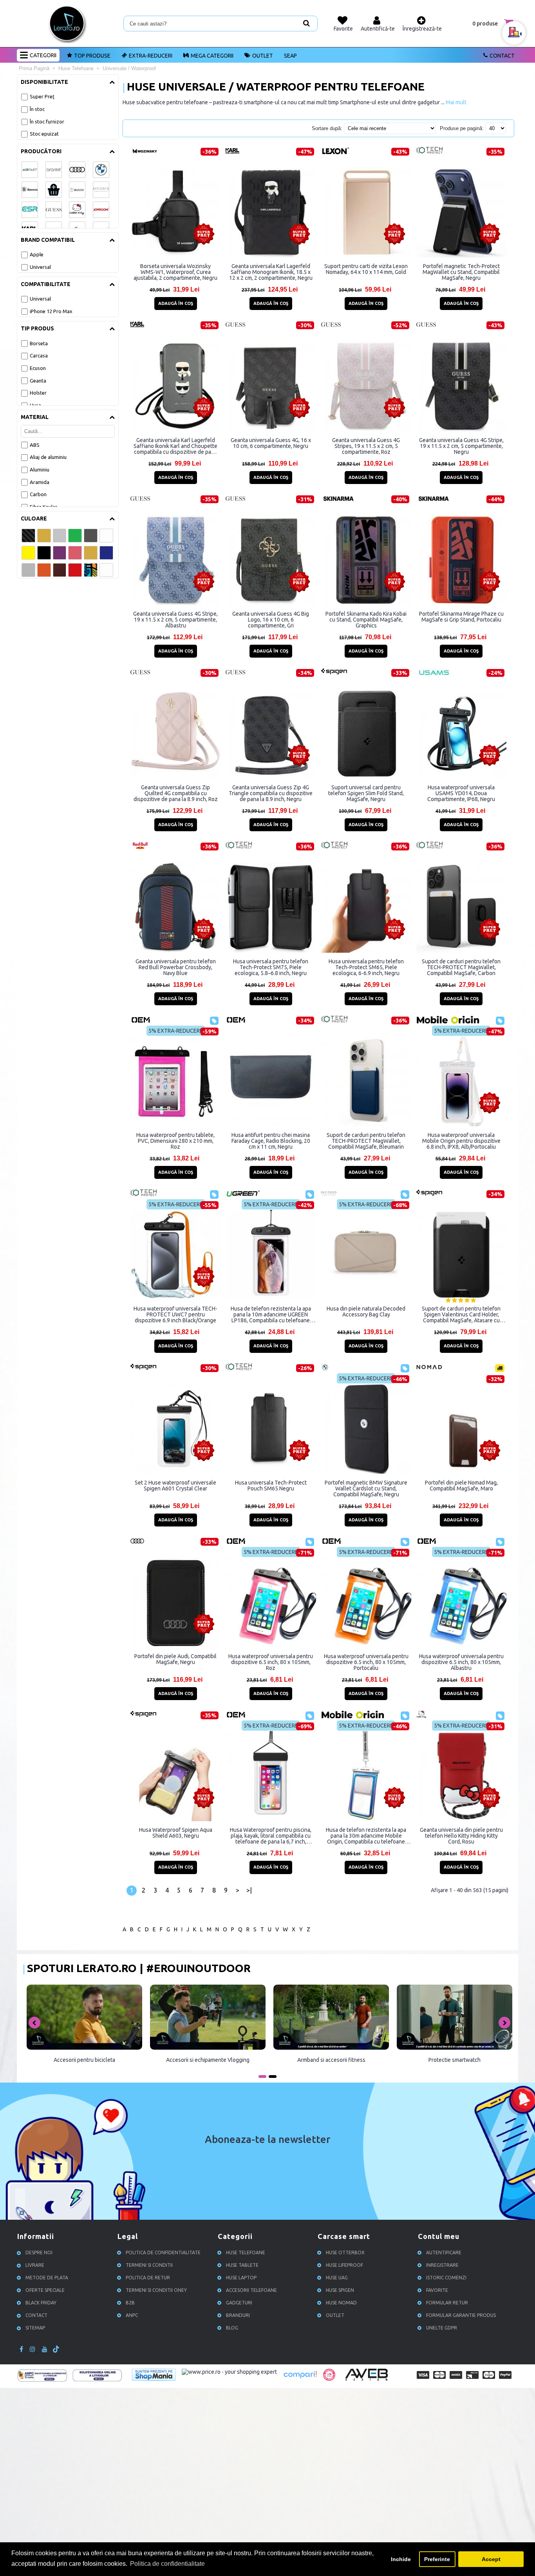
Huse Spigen (340, 2290)
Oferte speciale (45, 2290)
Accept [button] (491, 2559)
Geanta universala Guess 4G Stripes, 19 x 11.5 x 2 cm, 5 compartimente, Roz (366, 446)
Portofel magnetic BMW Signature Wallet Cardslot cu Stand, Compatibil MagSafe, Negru (366, 1488)
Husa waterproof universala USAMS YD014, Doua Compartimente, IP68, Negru (461, 793)
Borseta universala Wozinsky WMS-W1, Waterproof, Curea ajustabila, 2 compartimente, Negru (175, 272)
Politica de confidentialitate (163, 2252)
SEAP (290, 56)
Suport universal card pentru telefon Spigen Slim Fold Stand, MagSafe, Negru (366, 793)
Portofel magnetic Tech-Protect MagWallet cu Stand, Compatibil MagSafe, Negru (461, 272)
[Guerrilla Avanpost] (329, 2379)
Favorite (437, 2290)
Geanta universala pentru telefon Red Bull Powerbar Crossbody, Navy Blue (176, 967)
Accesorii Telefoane (251, 2290)
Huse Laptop (241, 2278)
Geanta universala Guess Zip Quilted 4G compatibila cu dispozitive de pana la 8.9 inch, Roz (176, 793)
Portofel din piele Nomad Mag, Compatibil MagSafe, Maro (461, 1486)
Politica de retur (148, 2278)
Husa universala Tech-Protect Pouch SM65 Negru (271, 1486)
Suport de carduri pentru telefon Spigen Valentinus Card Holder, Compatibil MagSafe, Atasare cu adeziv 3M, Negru (461, 1314)
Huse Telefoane (246, 2252)
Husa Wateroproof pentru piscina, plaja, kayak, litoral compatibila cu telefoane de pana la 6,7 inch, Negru (271, 1836)
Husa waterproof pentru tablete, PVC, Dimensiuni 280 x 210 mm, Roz (175, 1141)
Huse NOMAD (341, 2303)
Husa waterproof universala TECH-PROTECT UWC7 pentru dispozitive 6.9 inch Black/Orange (175, 1314)
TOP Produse (92, 56)
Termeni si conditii (149, 2265)
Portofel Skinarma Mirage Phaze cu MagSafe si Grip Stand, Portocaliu (461, 617)
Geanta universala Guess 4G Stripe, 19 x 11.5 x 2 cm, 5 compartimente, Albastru (175, 620)
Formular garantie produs (461, 2315)
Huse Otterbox (345, 2252)
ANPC (132, 2315)
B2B (130, 2303)
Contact (502, 56)
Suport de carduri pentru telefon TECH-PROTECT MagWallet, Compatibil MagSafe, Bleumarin (366, 1141)
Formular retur (447, 2303)
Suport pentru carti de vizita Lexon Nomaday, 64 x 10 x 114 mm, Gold (366, 269)
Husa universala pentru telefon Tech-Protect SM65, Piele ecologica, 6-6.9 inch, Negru (366, 967)
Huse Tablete (242, 2265)
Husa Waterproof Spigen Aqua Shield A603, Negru (176, 1833)
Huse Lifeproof (344, 2265)
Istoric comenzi (446, 2278)
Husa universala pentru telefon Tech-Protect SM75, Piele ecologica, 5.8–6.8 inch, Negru (271, 967)
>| (249, 1890)
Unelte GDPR (442, 2328)
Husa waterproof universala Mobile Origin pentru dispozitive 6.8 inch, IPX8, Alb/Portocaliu (461, 1141)
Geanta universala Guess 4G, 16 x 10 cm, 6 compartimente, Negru (271, 443)
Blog (232, 2328)
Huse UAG (337, 2278)
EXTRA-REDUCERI (151, 56)
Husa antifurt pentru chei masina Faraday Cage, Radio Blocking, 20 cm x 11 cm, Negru (271, 1141)
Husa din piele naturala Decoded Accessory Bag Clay (366, 1312)
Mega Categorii (212, 56)
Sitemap (35, 2328)
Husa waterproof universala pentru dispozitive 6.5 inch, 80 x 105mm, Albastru (461, 1662)
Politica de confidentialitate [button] (167, 2564)
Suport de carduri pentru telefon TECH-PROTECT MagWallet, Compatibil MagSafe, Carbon (461, 967)
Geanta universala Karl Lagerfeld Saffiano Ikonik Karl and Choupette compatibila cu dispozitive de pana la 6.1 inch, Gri (175, 446)
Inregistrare (442, 2265)
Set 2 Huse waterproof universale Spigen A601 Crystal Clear (175, 1486)
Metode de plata (47, 2278)
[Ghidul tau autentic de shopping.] (300, 2379)
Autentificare (444, 2252)
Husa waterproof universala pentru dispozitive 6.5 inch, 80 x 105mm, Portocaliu (366, 1662)
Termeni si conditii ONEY (156, 2290)
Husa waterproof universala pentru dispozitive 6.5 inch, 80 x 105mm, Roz (271, 1662)
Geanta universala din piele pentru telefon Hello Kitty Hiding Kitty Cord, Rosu (461, 1836)
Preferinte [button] (437, 2559)
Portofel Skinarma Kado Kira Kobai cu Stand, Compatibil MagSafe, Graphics (366, 620)
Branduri (238, 2315)
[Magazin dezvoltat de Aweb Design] (368, 2380)
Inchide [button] (401, 2559)
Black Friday (41, 2303)
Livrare (35, 2265)
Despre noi (39, 2252)
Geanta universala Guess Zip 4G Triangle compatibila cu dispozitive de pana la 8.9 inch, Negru (271, 793)
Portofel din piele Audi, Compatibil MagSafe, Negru (175, 1659)
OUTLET (263, 56)
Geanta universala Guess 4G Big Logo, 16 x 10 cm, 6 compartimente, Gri (271, 620)
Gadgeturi (239, 2303)
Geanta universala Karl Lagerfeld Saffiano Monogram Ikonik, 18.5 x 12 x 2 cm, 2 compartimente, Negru (271, 272)
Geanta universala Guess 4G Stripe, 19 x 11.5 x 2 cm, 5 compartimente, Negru (461, 446)
